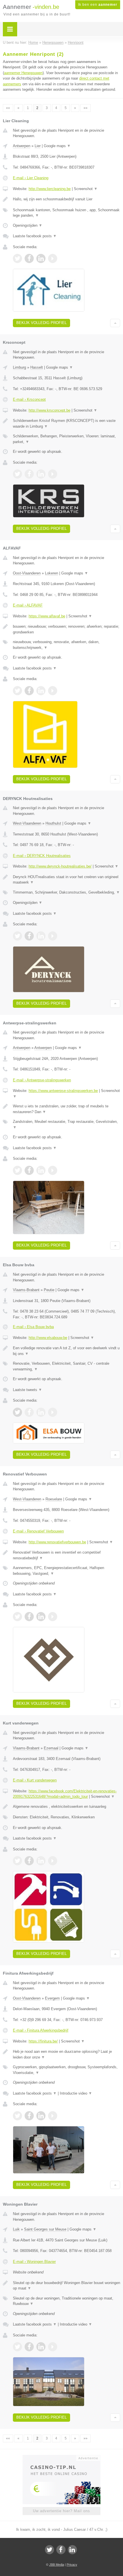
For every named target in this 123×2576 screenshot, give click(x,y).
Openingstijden (28, 225)
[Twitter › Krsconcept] (17, 474)
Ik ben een (98, 5)
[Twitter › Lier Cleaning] (17, 258)
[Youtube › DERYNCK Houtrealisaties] (53, 936)
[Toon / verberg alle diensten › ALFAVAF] (67, 645)
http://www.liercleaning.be (50, 189)
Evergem (52, 1998)
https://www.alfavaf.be (47, 616)
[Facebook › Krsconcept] (29, 474)
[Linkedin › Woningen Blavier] (41, 2347)
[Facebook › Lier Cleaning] (29, 258)
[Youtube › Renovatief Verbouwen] (53, 1617)
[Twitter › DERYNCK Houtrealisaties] (17, 936)
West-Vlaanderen (27, 823)
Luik (16, 2229)
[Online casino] (61, 2458)
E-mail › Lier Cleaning (31, 178)
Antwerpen (22, 146)
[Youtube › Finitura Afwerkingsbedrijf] (53, 2116)
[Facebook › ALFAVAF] (29, 691)
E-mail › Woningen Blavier (34, 2262)
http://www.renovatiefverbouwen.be (57, 1542)
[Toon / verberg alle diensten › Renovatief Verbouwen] (67, 1571)
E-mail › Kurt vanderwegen (35, 1780)
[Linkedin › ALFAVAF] (41, 691)
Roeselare (54, 1499)
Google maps (57, 146)
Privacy (72, 2565)
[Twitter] (49, 2550)
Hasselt (37, 367)
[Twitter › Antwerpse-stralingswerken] (17, 1170)
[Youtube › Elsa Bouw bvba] (53, 1412)
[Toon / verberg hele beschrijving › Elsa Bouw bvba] (67, 1351)
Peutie (49, 1290)
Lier (38, 146)
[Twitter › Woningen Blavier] (17, 2347)
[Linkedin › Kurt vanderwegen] (41, 1861)
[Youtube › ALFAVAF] (53, 691)
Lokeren (51, 573)
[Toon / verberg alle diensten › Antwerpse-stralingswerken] (67, 1124)
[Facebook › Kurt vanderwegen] (29, 1861)
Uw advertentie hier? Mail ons (61, 2511)
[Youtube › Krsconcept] (53, 474)
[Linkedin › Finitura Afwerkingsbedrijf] (41, 2116)
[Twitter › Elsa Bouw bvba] (17, 1412)
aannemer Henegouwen (23, 73)
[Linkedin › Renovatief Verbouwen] (41, 1617)
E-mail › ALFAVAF (28, 605)
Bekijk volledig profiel (41, 323)
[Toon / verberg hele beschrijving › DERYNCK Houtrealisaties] (67, 880)
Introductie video (76, 2093)
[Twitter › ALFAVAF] (17, 691)
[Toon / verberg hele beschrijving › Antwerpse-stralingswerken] (67, 1109)
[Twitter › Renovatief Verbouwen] (17, 1617)
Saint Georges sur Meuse (45, 2229)
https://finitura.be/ (43, 2041)
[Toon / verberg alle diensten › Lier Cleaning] (67, 213)
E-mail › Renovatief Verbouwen (38, 1531)
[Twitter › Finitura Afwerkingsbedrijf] (17, 2116)
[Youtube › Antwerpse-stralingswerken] (53, 1170)
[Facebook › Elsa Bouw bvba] (29, 1412)
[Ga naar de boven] (115, 323)
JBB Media (57, 2565)
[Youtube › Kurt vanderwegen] (53, 1861)
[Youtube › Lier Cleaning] (53, 258)
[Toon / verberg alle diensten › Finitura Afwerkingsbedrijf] (67, 2070)
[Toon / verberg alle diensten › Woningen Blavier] (67, 2301)
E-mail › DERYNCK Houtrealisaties (42, 856)
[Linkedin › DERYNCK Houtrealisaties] (41, 936)
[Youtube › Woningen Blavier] (53, 2347)
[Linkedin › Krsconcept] (41, 474)
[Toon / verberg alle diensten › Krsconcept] (67, 439)
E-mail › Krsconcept (29, 399)
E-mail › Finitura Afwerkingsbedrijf (41, 2030)
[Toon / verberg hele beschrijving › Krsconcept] (67, 423)
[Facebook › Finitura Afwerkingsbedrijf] (29, 2116)
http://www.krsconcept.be (49, 410)
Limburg (19, 367)
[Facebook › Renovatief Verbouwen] (29, 1617)
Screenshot (86, 189)
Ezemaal (51, 1748)
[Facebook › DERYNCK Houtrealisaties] (29, 936)
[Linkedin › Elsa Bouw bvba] (41, 1412)
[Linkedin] (72, 2550)
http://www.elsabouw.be (48, 1338)
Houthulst (53, 823)
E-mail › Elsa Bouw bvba (33, 1327)
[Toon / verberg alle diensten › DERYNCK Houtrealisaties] (67, 892)
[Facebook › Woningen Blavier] (29, 2347)
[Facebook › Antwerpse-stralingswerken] (29, 1170)
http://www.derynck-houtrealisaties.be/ (60, 866)
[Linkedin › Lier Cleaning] (41, 258)
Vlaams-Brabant (26, 1290)
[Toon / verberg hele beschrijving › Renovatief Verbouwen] (67, 1555)
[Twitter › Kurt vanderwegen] (17, 1861)
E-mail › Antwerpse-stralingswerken (42, 1080)
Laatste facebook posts (35, 236)
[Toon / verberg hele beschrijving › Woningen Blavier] (67, 2286)
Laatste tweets (27, 1390)
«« (8, 108)
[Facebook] (61, 2550)
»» (86, 108)
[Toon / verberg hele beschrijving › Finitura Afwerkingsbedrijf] (67, 2054)
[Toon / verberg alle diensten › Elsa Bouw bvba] (67, 1366)
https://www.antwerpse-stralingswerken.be (63, 1091)
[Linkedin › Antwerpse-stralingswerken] (41, 1170)
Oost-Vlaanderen (27, 573)
